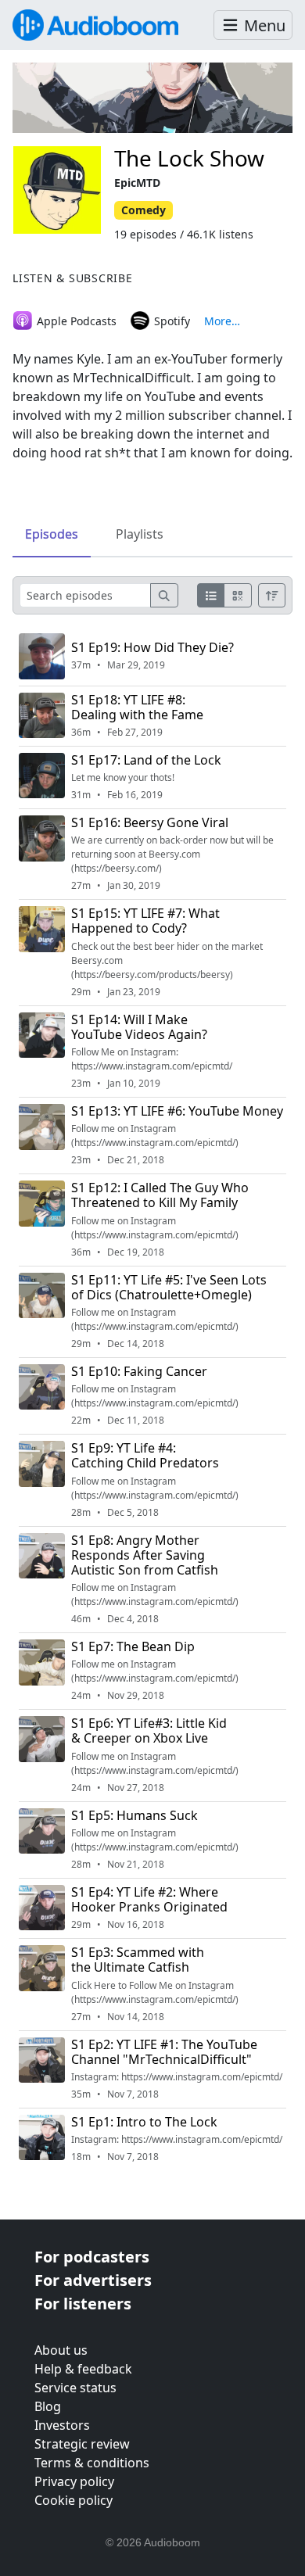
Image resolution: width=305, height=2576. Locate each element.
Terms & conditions (92, 2463)
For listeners (83, 2304)
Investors (62, 2425)
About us (61, 2350)
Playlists (140, 534)
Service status (75, 2388)
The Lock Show (189, 158)
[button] (253, 25)
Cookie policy (74, 2500)
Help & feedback (83, 2369)
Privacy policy (74, 2481)
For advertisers (93, 2280)
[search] (164, 595)
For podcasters (92, 2257)
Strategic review (82, 2444)
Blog (48, 2406)
